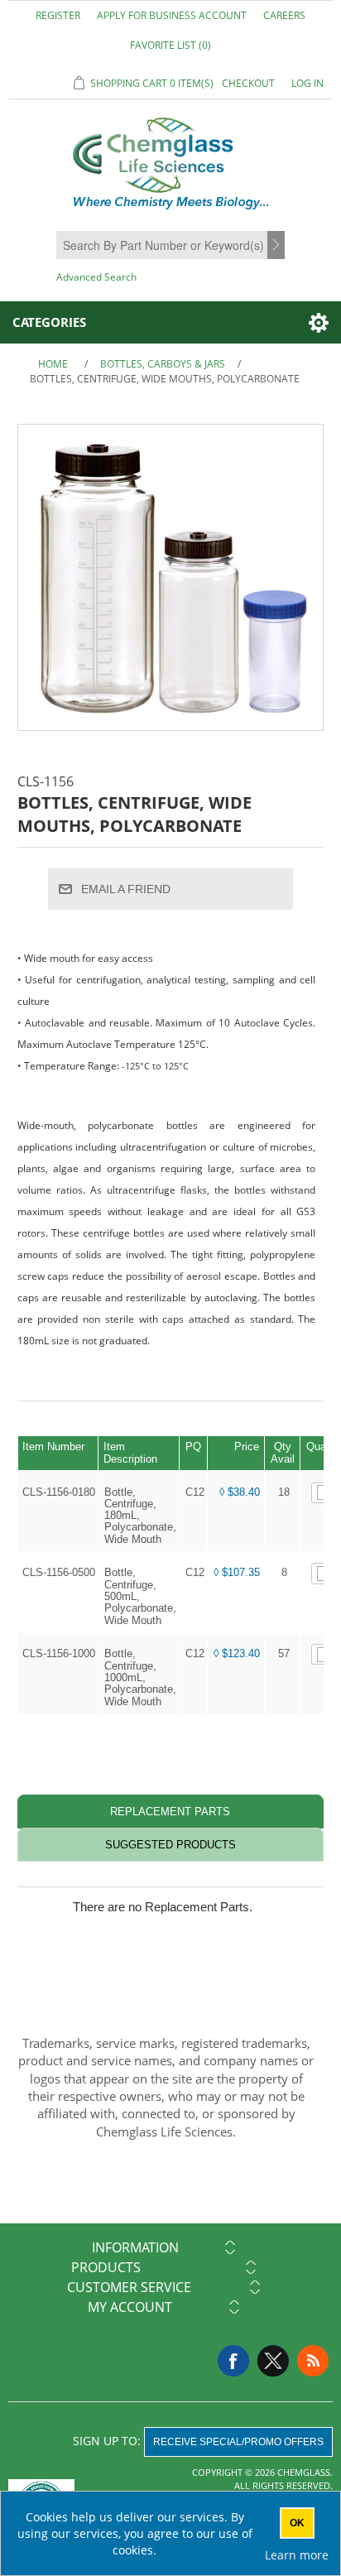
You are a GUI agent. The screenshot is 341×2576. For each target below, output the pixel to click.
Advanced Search (96, 277)
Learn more (297, 2555)
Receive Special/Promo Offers (238, 2442)
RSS (313, 2361)
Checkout (248, 83)
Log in (307, 83)
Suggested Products (170, 1845)
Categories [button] (49, 322)
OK (297, 2523)
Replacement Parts (170, 1812)
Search (278, 246)
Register (58, 15)
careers (284, 15)
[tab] (171, 1812)
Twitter (273, 2361)
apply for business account (172, 15)
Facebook (233, 2361)
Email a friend (126, 889)
